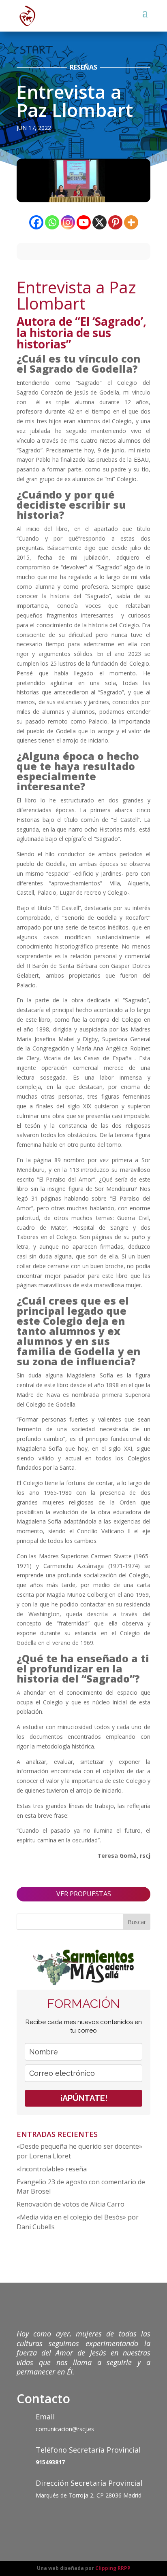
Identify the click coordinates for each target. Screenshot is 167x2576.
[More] (131, 222)
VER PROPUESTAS (84, 1894)
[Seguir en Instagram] (56, 2519)
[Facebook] (36, 222)
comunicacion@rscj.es (65, 2429)
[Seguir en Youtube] (72, 2519)
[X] (100, 222)
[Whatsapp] (52, 222)
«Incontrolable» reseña (52, 2169)
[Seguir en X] (39, 2519)
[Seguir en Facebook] (23, 2519)
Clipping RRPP (113, 2568)
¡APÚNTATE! (84, 2098)
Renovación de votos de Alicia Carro (71, 2204)
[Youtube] (84, 222)
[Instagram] (68, 222)
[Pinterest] (115, 222)
